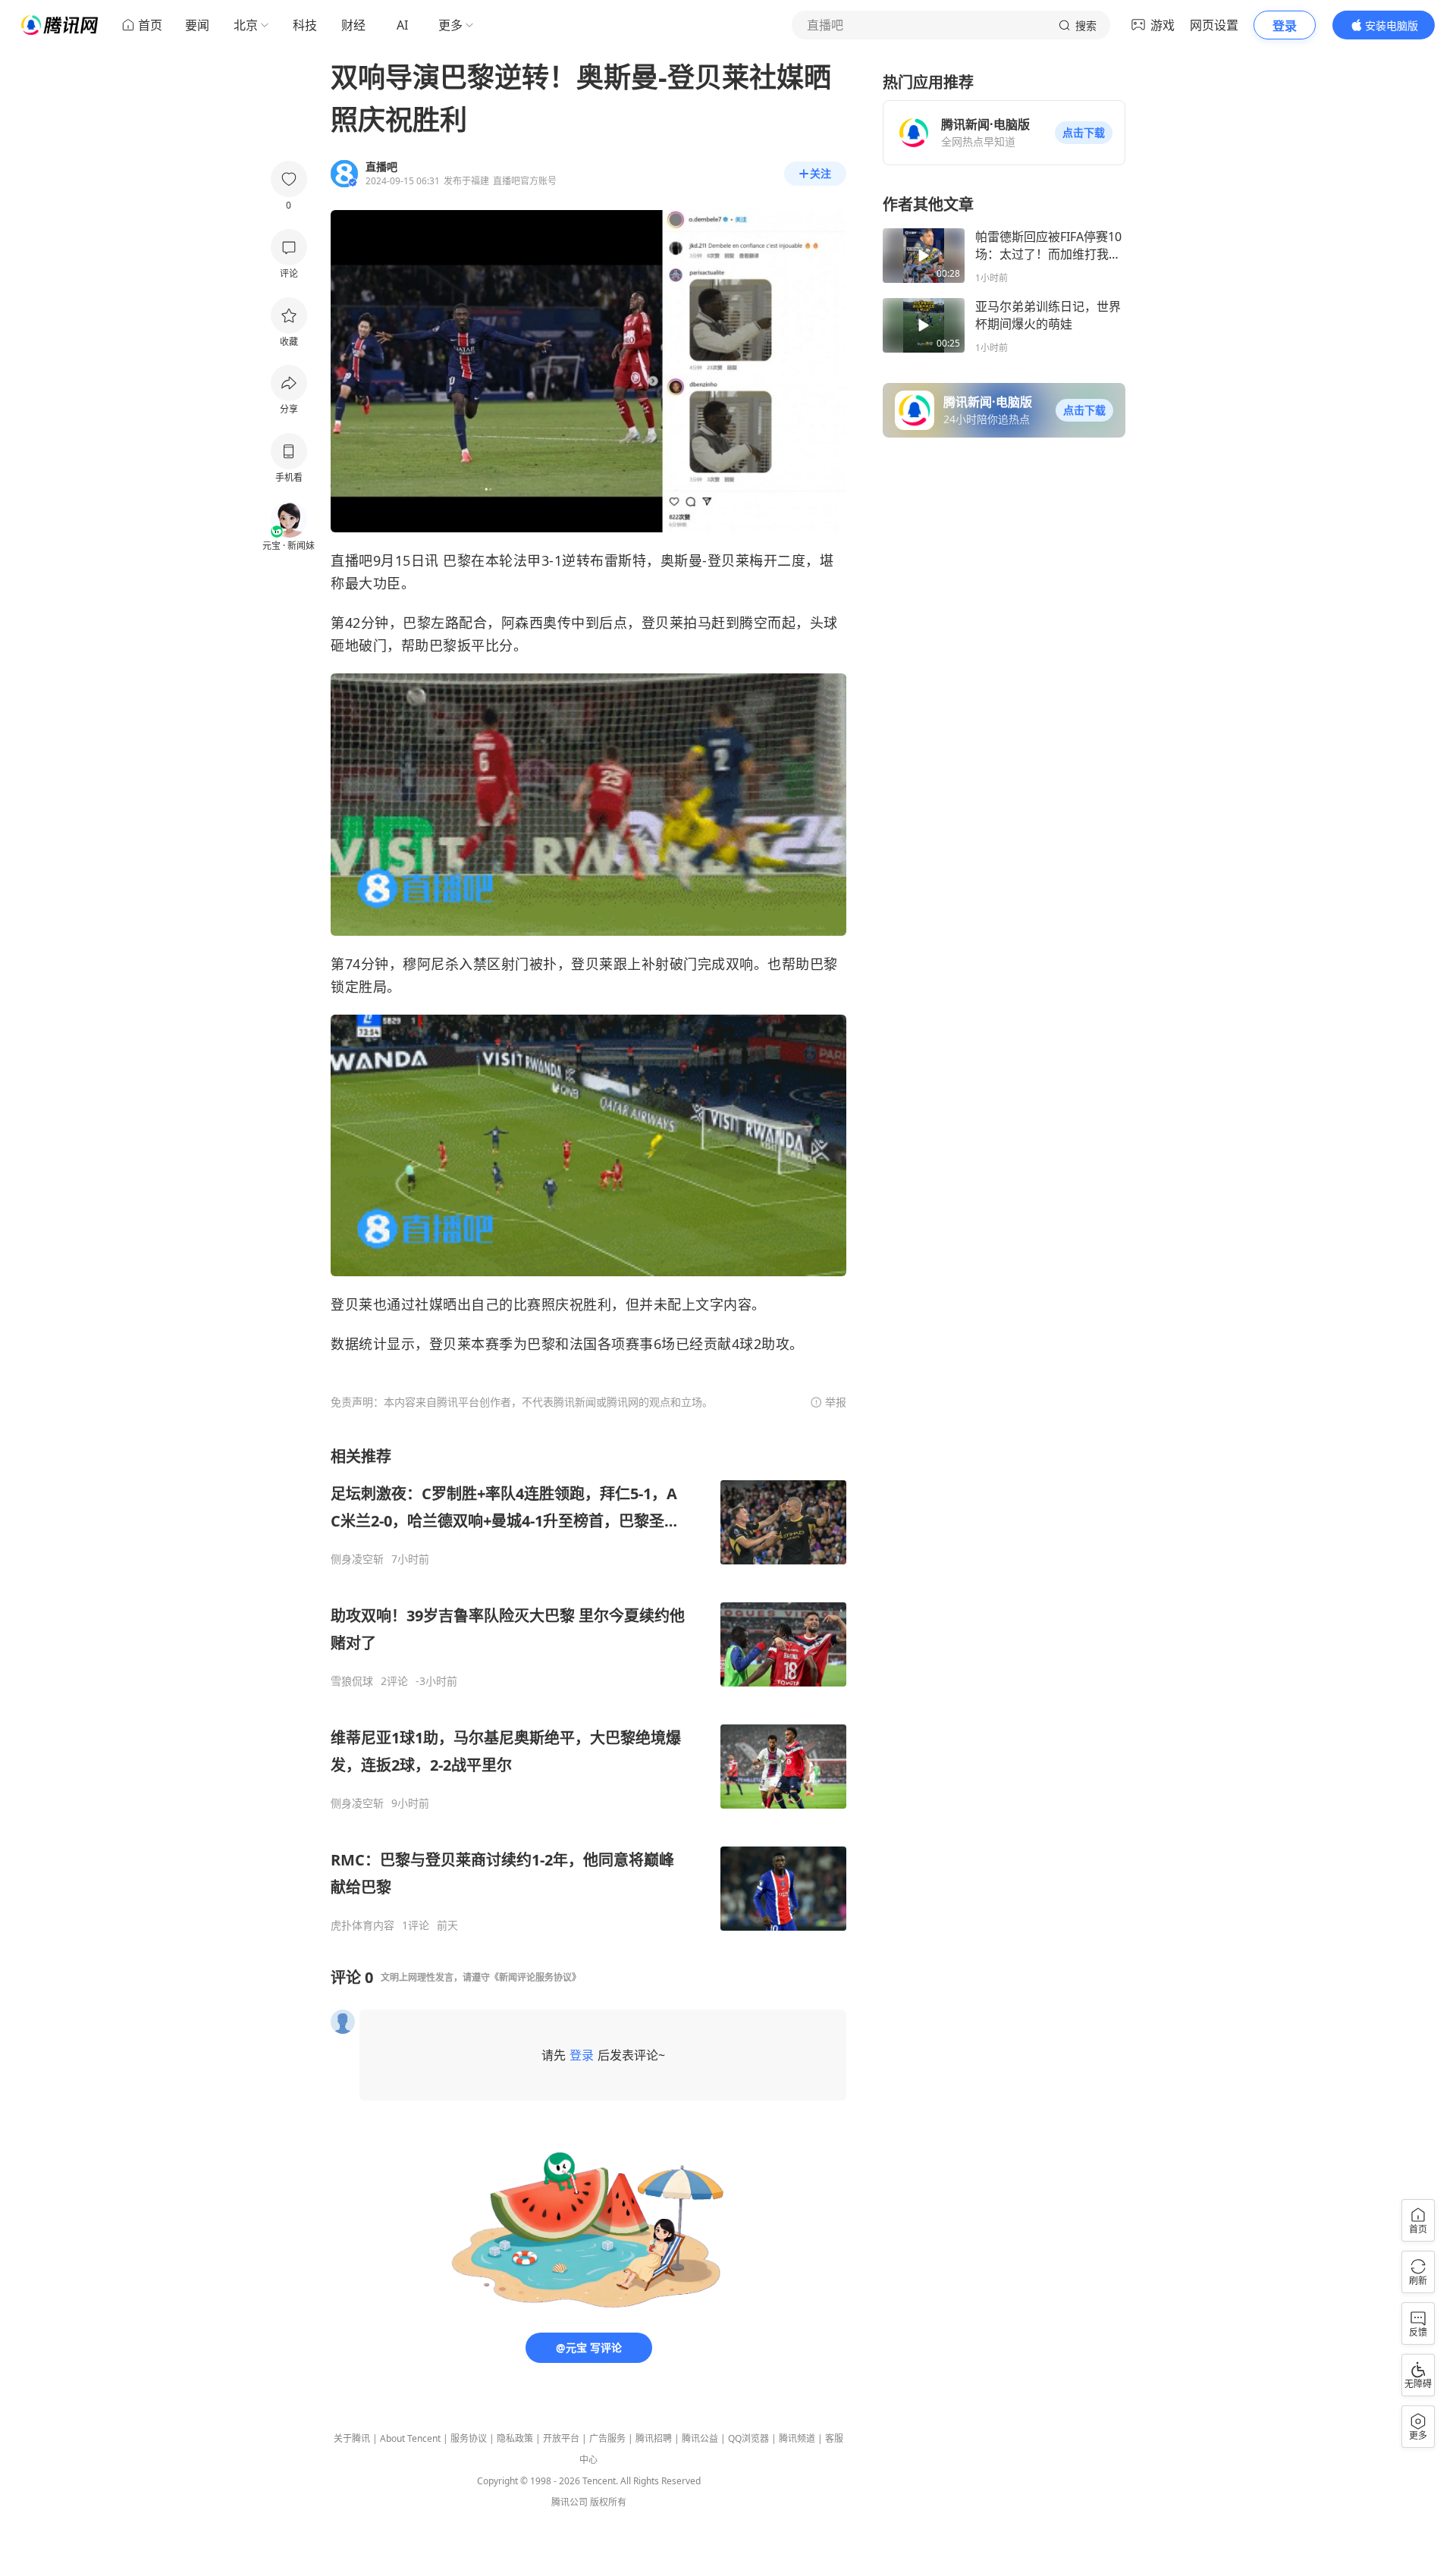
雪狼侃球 (352, 1681)
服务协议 (469, 2438)
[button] (1084, 133)
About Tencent (410, 2438)
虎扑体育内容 (362, 1925)
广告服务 (607, 2438)
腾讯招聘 (654, 2438)
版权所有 (608, 2502)
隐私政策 (515, 2438)
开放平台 (561, 2438)
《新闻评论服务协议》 (535, 1977)
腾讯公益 (700, 2438)
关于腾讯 (352, 2438)
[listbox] (588, 1689)
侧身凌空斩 (357, 1559)
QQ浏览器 (748, 2438)
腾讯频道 (797, 2438)
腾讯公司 (570, 2502)
